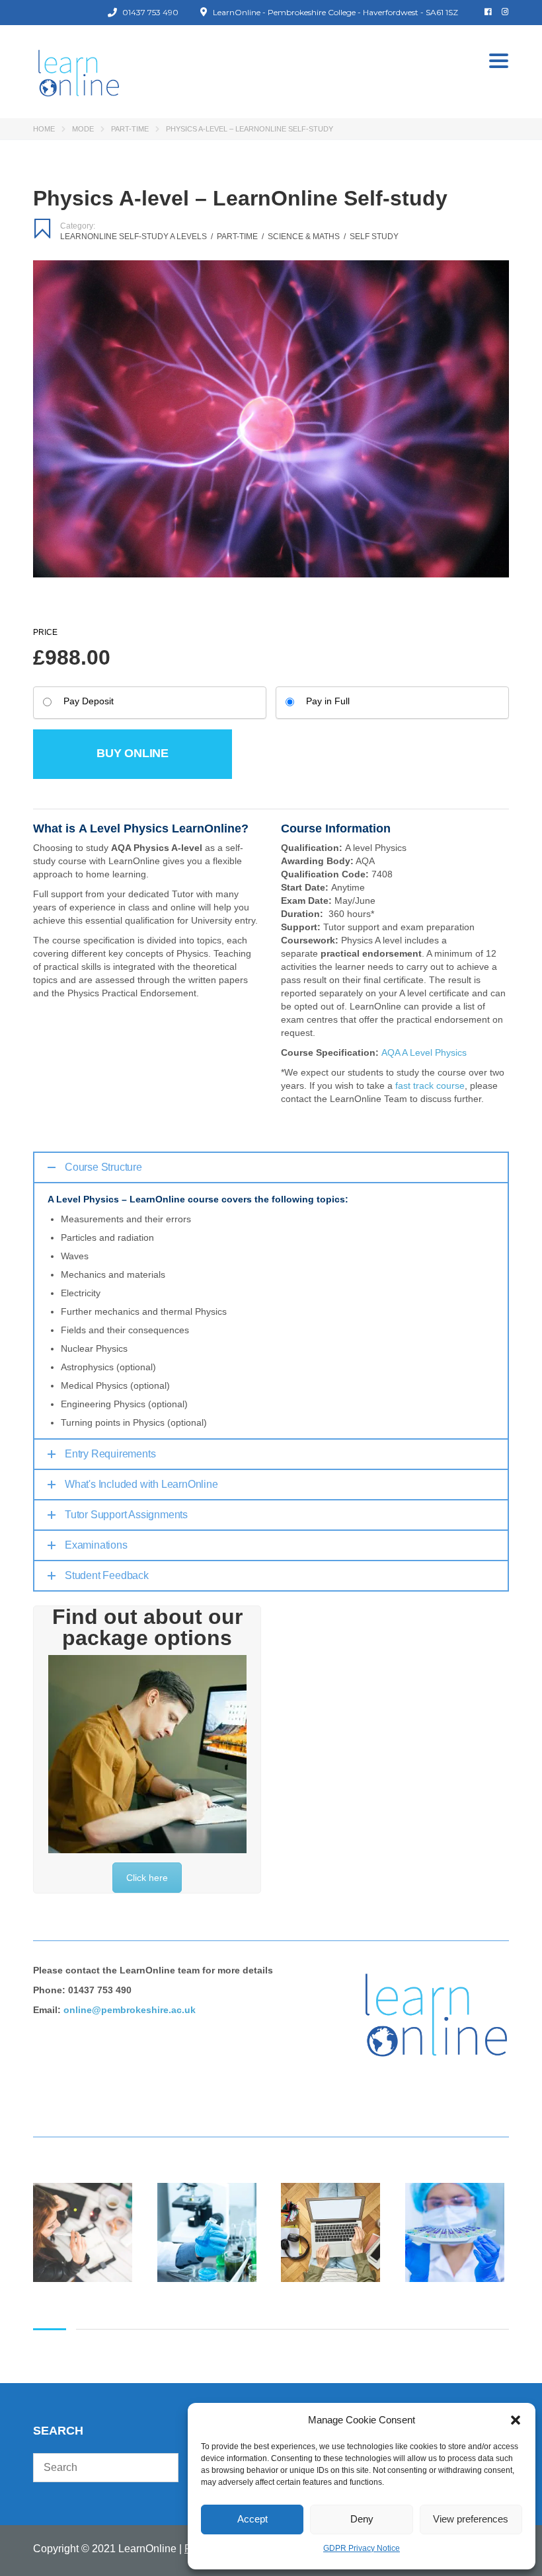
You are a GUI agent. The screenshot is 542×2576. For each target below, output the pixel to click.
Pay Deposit (89, 701)
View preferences (471, 2519)
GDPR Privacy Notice (362, 2548)
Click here (147, 1878)
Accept (252, 2519)
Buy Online (133, 753)
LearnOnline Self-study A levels (136, 237)
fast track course (430, 1086)
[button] (516, 2420)
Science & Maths (307, 237)
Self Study (374, 237)
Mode (83, 129)
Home (44, 129)
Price (45, 632)
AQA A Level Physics (424, 1052)
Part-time (130, 129)
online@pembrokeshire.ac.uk (130, 2010)
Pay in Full (328, 701)
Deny (362, 2519)
